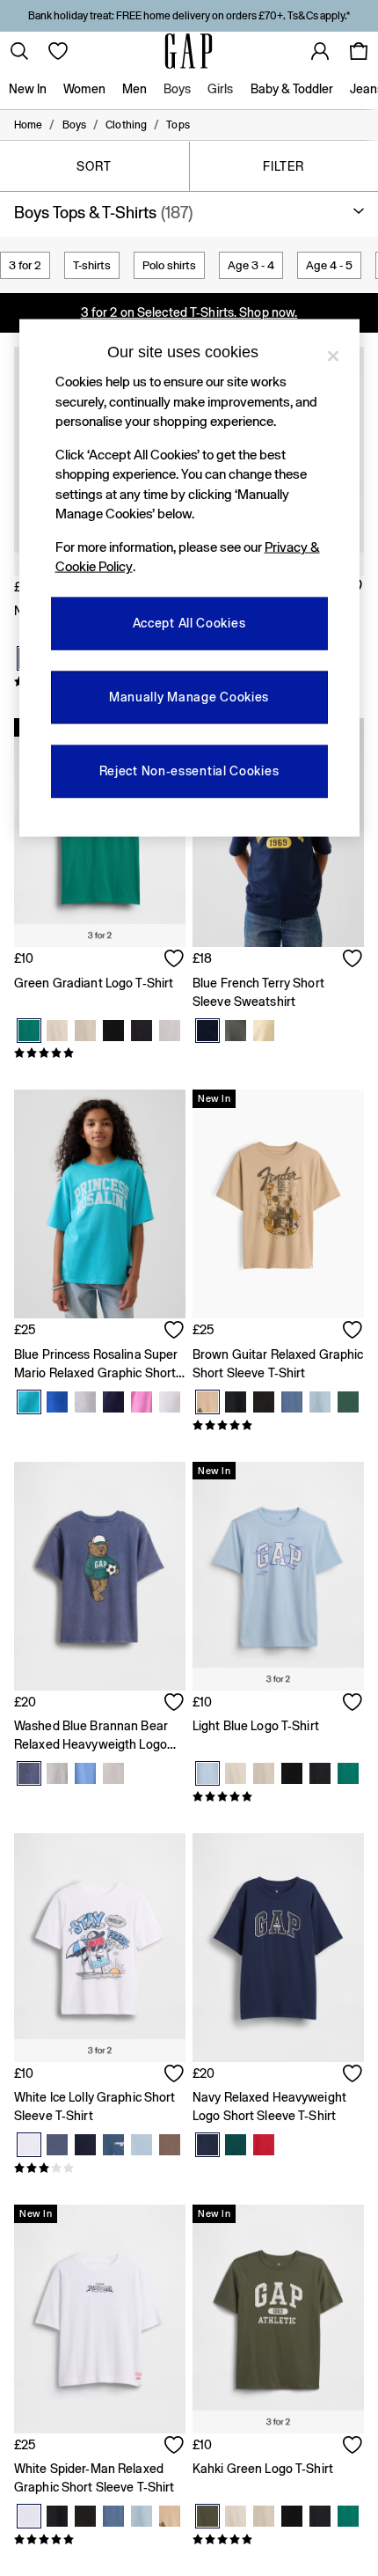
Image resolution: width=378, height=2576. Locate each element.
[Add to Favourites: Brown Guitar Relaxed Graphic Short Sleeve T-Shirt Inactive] (353, 1332)
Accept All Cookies (189, 623)
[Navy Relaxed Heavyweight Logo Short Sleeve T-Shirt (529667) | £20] (278, 1948)
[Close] (333, 356)
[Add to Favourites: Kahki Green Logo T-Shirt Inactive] (353, 2447)
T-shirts (92, 265)
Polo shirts (169, 265)
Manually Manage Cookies (189, 697)
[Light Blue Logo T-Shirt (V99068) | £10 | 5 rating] (278, 1797)
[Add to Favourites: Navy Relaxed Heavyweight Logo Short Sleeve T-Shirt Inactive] (353, 2075)
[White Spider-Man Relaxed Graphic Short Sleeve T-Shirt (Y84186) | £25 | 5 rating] (100, 2540)
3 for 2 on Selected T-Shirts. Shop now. (189, 312)
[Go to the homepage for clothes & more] (189, 51)
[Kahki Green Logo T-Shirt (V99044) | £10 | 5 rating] (278, 2540)
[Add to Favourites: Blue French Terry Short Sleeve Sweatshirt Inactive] (353, 960)
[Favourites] (58, 51)
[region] (189, 578)
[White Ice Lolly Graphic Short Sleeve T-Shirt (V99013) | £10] (100, 1948)
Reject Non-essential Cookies (189, 771)
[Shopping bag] (359, 51)
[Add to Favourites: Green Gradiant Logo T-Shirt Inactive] (175, 960)
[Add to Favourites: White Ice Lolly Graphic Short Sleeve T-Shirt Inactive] (175, 2075)
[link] (19, 51)
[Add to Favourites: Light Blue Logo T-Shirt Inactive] (353, 1704)
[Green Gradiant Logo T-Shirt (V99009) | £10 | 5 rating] (100, 1053)
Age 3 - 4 (251, 265)
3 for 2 (25, 265)
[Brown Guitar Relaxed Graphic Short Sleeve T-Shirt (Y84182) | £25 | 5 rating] (278, 1426)
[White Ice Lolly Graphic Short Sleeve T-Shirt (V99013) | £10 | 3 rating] (100, 2169)
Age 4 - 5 (329, 265)
